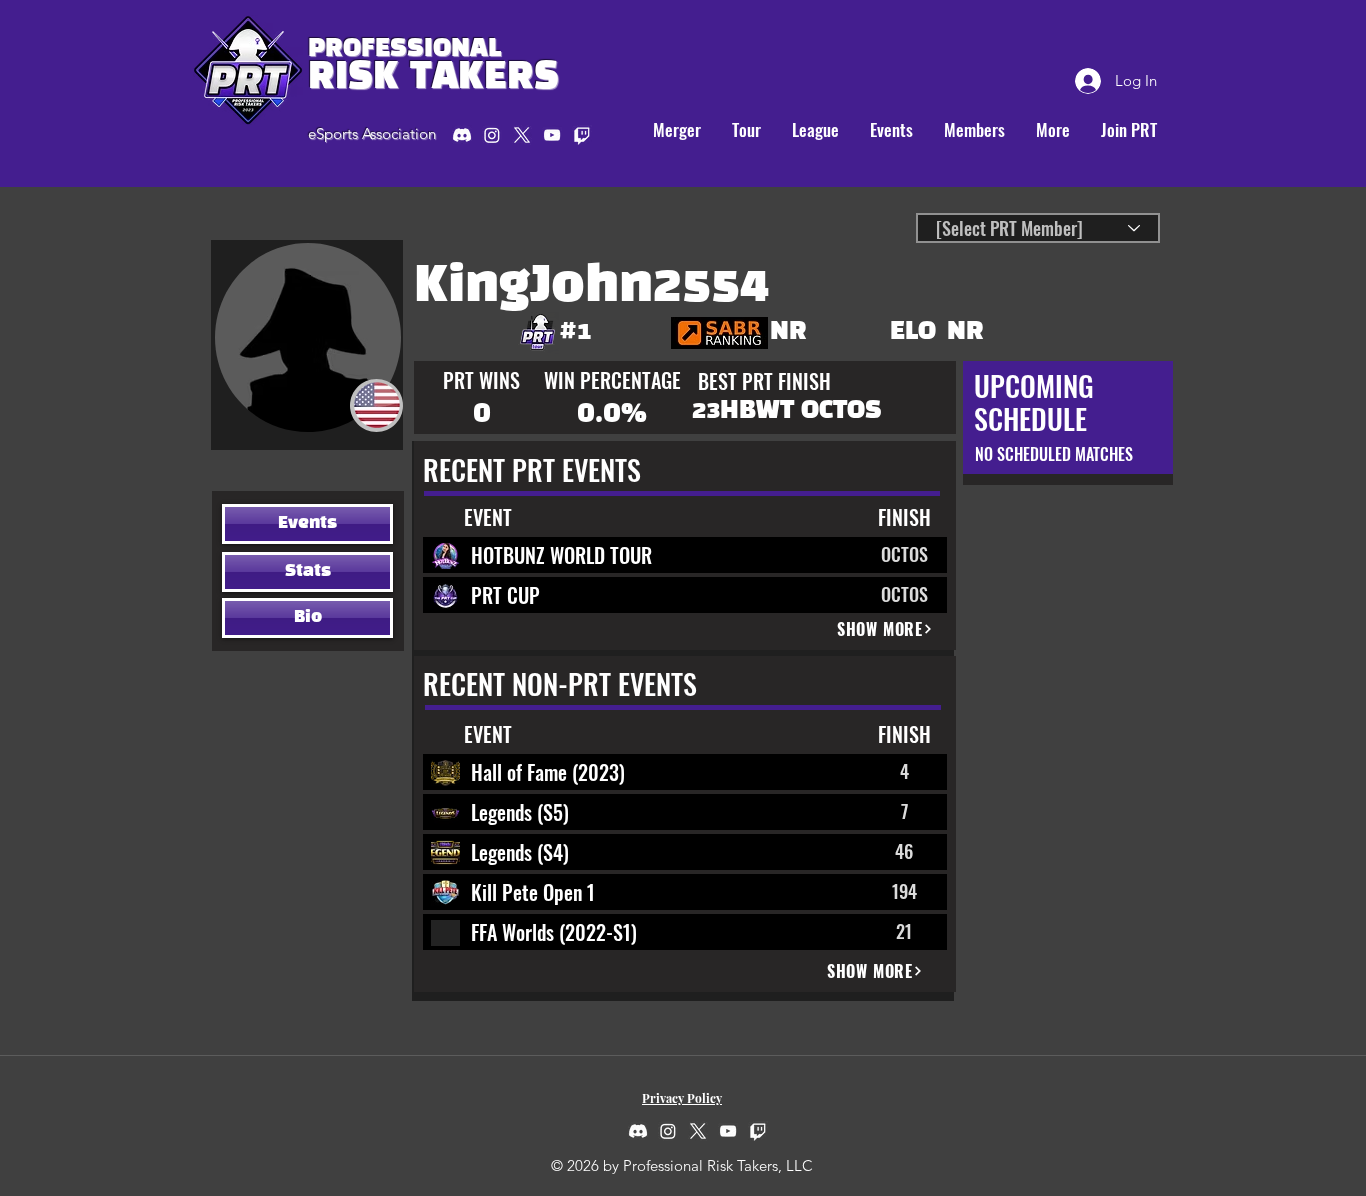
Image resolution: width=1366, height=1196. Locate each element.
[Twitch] (758, 1131)
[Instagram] (492, 135)
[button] (746, 130)
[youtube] (552, 135)
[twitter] (522, 135)
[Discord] (462, 135)
